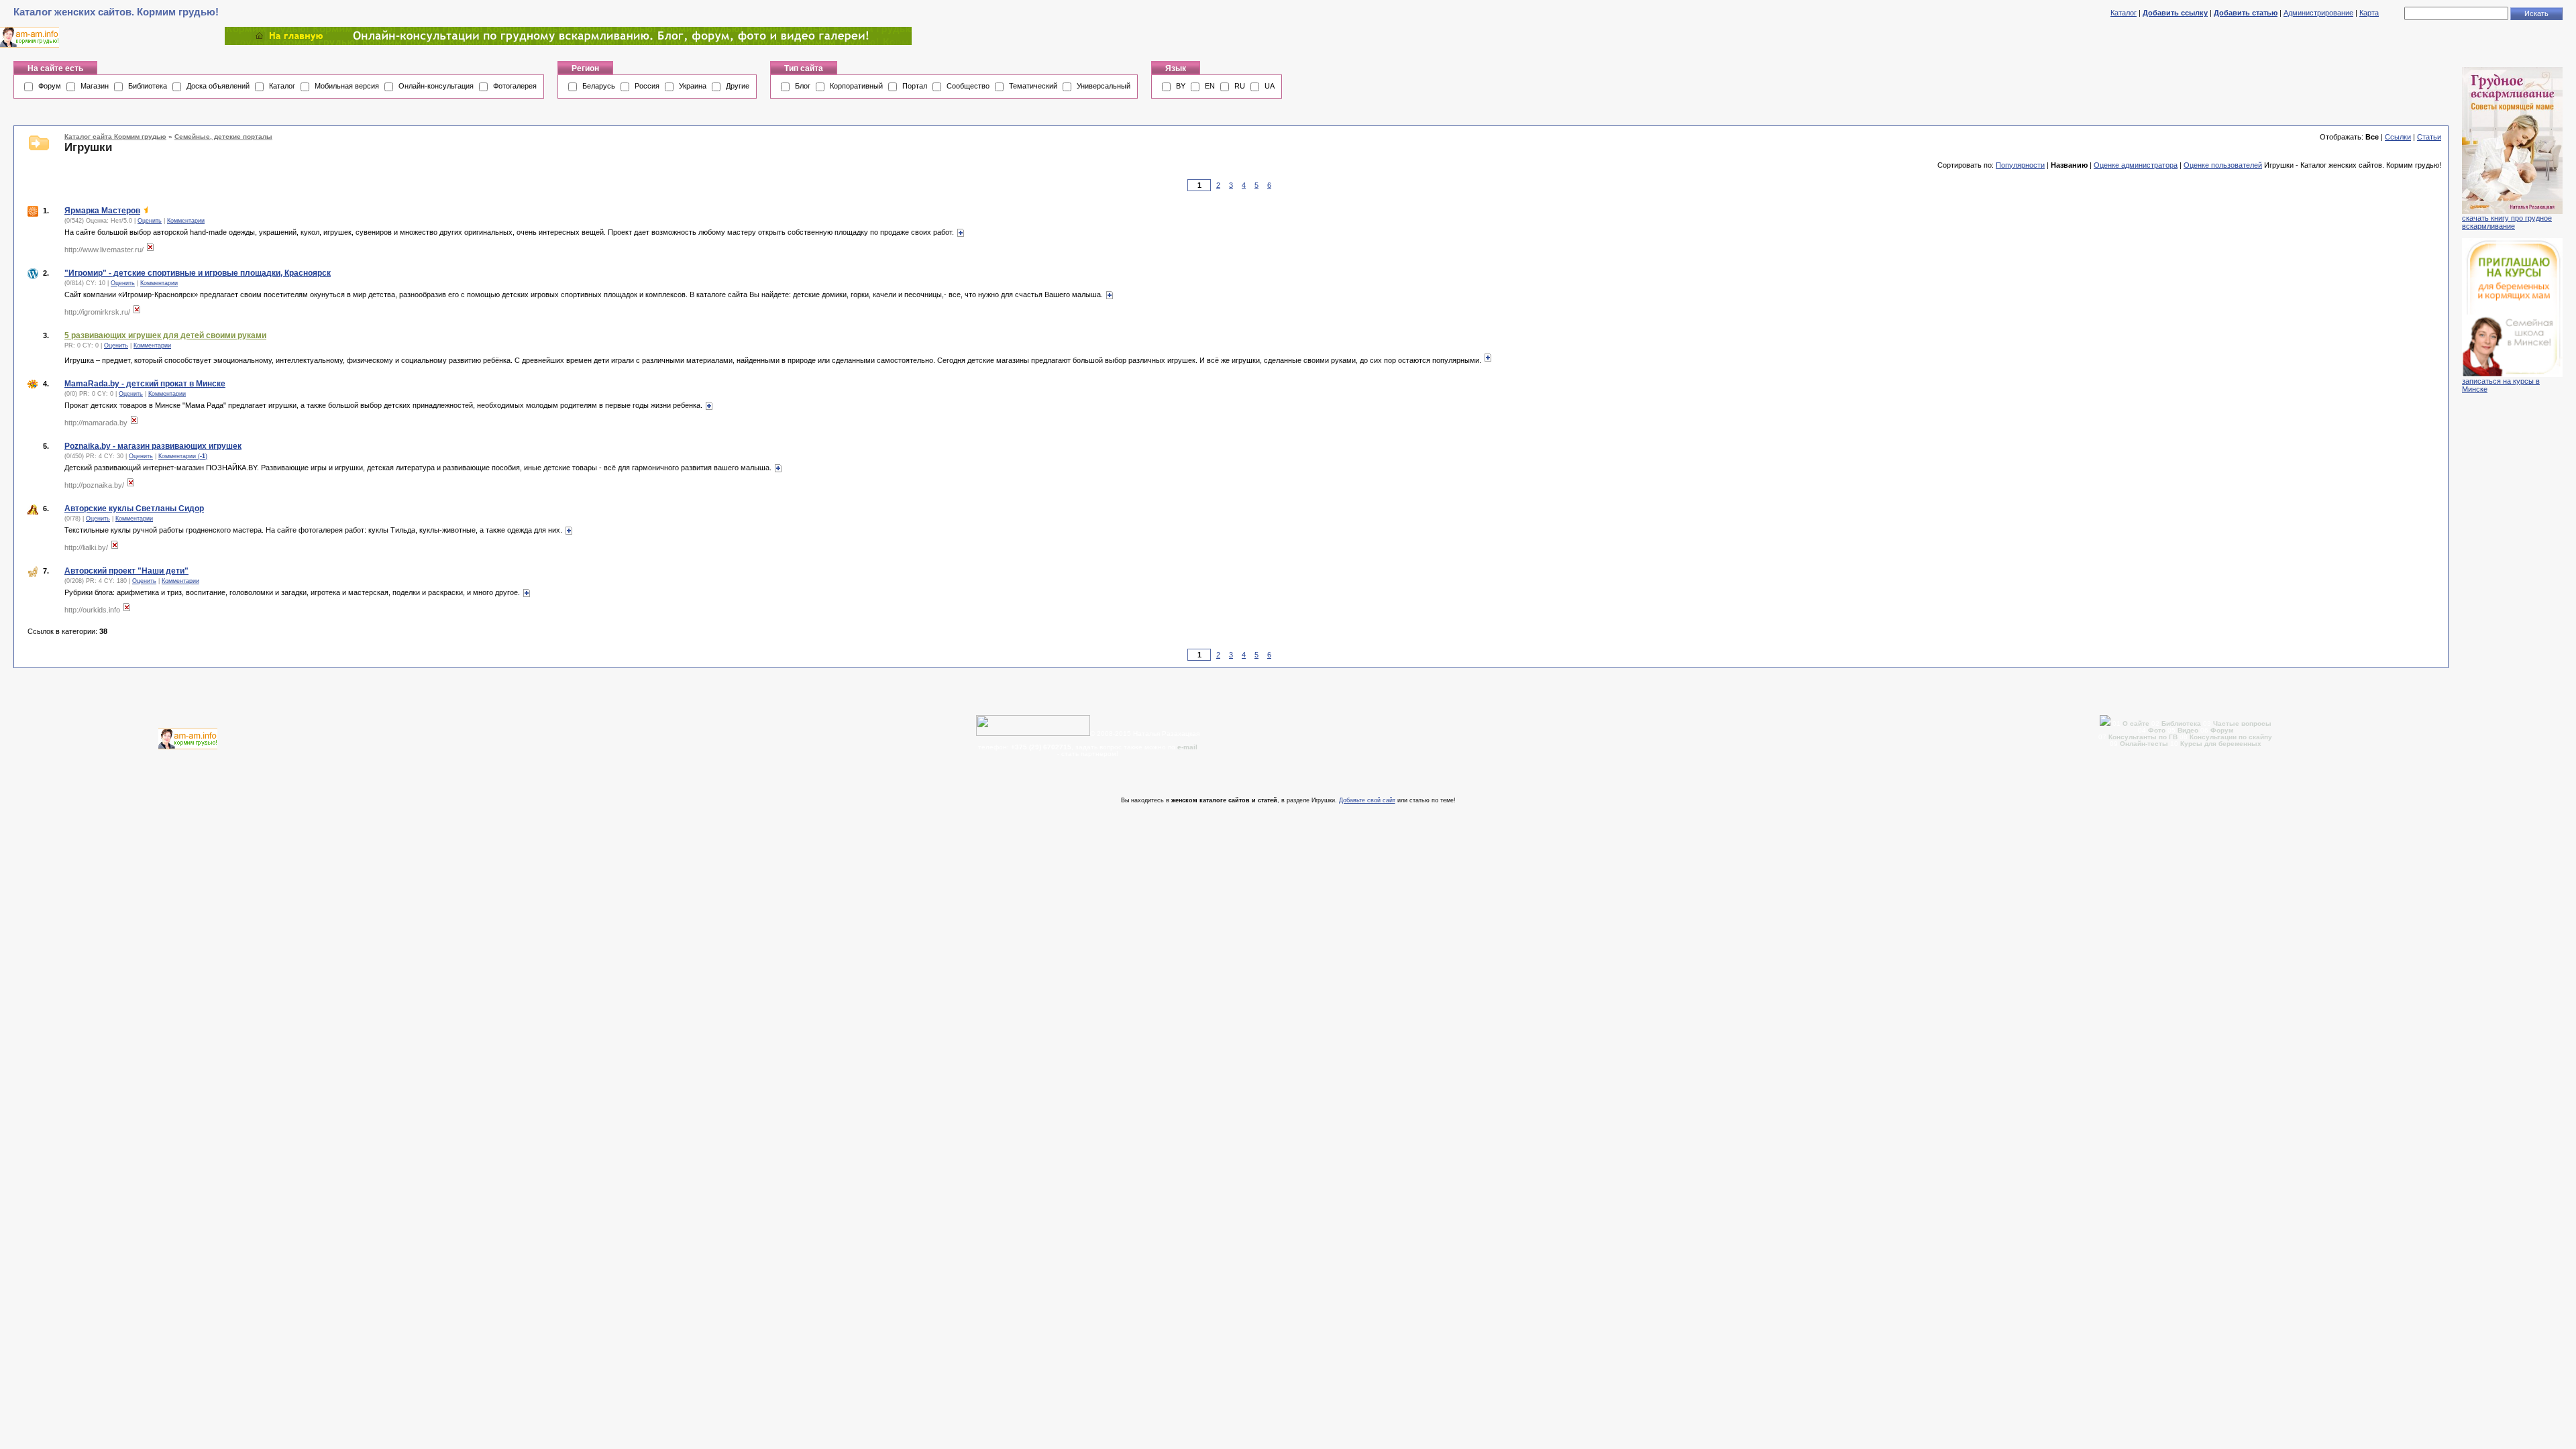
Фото (2157, 730)
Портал (915, 86)
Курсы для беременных (2221, 744)
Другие (738, 86)
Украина (693, 86)
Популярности (2020, 165)
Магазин (95, 86)
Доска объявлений (218, 86)
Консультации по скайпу (2231, 737)
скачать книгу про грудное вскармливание (2507, 222)
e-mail (1187, 747)
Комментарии (186, 221)
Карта (2369, 13)
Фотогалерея (515, 86)
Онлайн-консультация (436, 86)
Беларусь (599, 86)
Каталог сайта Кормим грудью (115, 137)
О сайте (2137, 723)
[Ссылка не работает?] (150, 250)
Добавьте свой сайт (1367, 800)
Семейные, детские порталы (223, 137)
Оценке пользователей (2223, 165)
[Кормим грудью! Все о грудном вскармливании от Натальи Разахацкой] (568, 42)
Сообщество (968, 86)
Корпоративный (856, 86)
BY (1181, 86)
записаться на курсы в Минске (2501, 385)
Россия (647, 86)
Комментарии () (183, 456)
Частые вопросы (2242, 723)
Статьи (2429, 137)
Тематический (1033, 86)
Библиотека (148, 86)
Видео (2188, 730)
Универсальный (1104, 86)
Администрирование (2318, 13)
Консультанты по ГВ (2144, 737)
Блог (803, 86)
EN (1210, 86)
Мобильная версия (347, 86)
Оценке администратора (2136, 165)
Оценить (150, 221)
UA (1270, 86)
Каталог (2124, 13)
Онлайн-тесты (2145, 744)
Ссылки (2398, 137)
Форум (50, 86)
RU (1240, 86)
